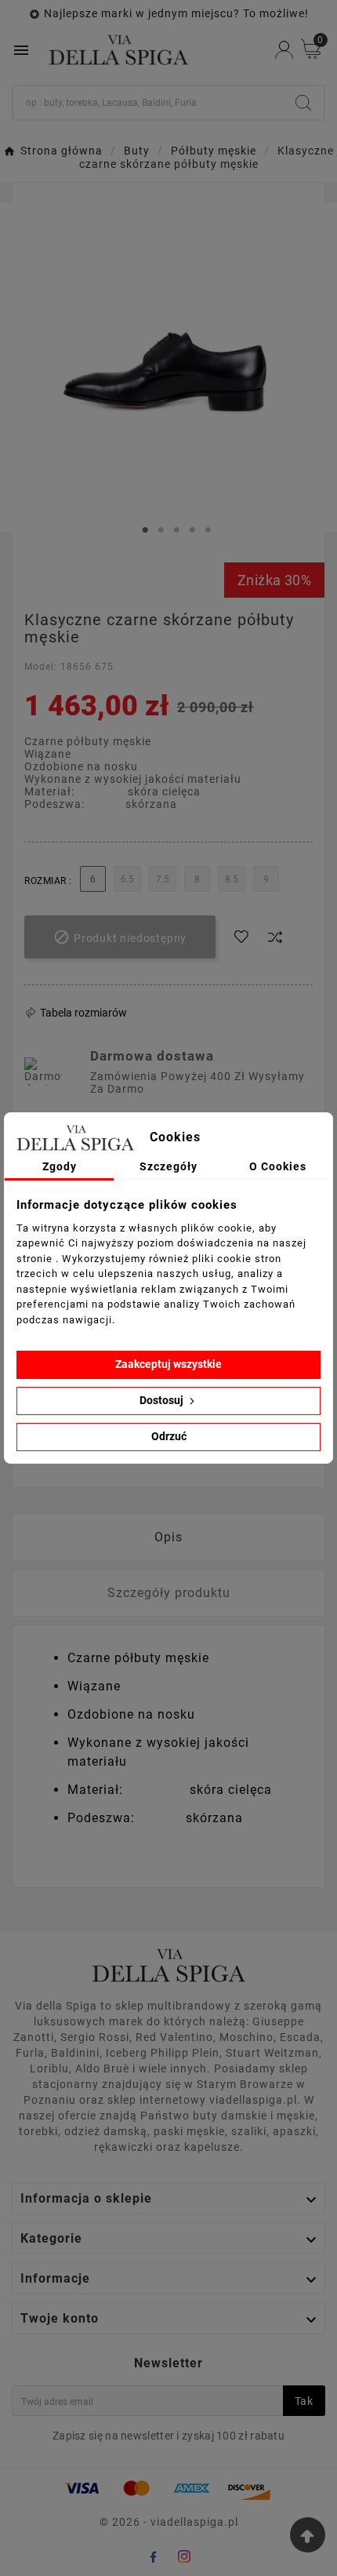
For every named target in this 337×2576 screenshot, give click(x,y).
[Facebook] (153, 2556)
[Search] (303, 103)
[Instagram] (184, 2556)
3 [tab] (176, 530)
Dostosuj (163, 1400)
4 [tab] (192, 530)
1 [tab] (145, 530)
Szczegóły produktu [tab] (169, 1593)
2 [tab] (161, 530)
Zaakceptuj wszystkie (168, 1364)
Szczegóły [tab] (168, 1166)
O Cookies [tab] (278, 1166)
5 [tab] (208, 530)
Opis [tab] (168, 1537)
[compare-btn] (275, 937)
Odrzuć (169, 1436)
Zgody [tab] (60, 1166)
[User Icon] (284, 50)
